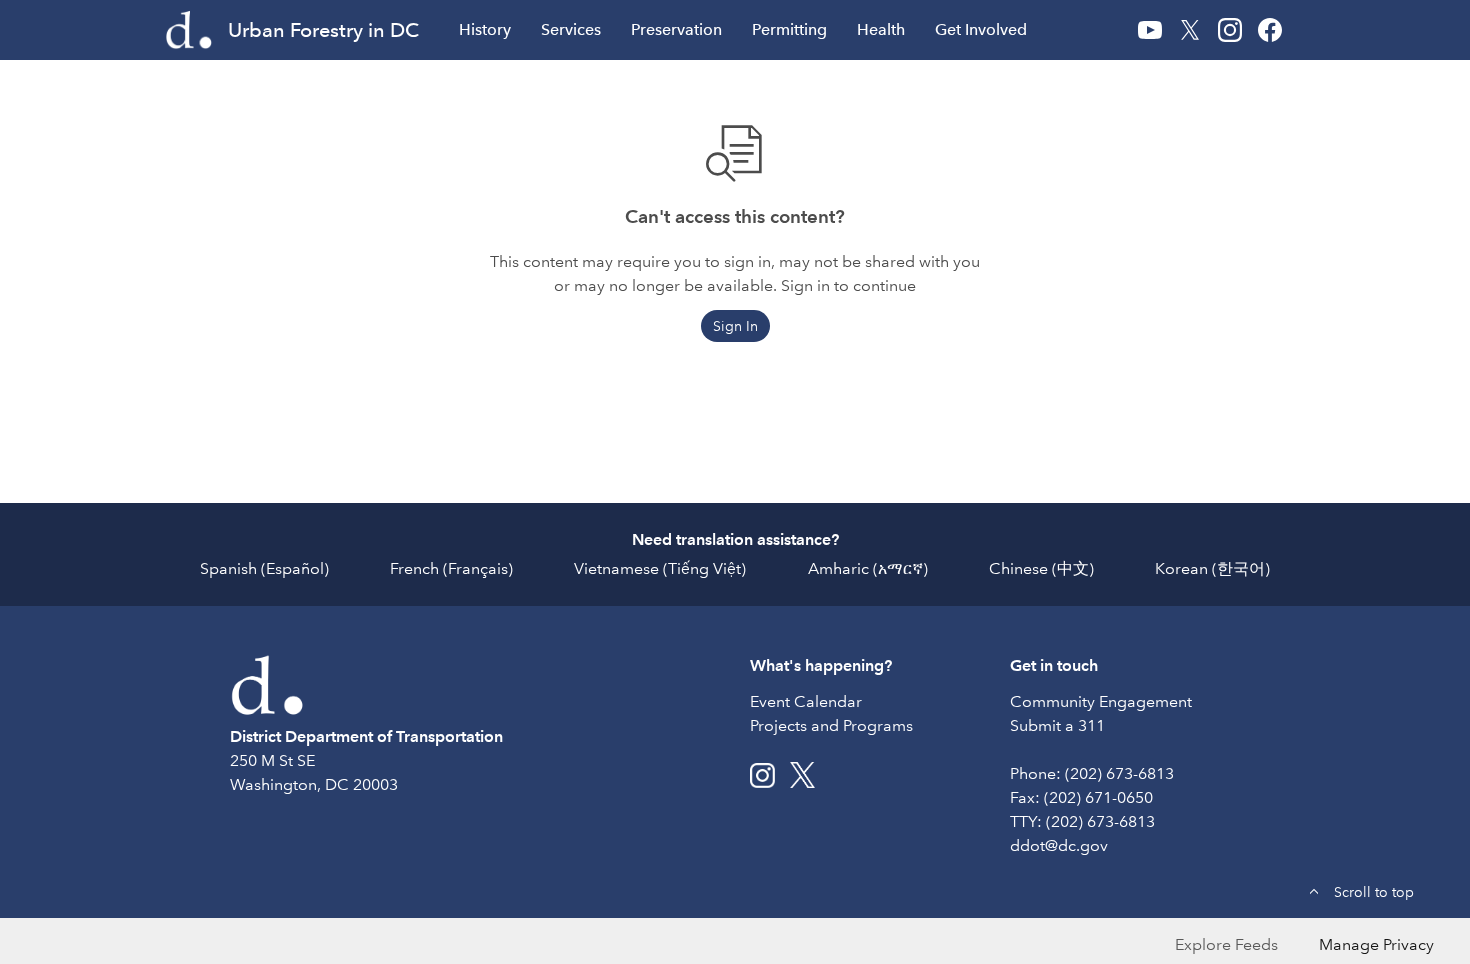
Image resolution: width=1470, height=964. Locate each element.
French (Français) (451, 568)
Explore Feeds (1226, 944)
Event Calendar (806, 701)
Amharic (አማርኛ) (868, 568)
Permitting (789, 29)
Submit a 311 (1057, 725)
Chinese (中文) (1041, 568)
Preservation (676, 29)
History (485, 29)
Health (881, 29)
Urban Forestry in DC (323, 30)
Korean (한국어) (1212, 568)
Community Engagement (1101, 701)
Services (571, 29)
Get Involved (981, 29)
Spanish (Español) (264, 568)
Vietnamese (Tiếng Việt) (660, 568)
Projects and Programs (831, 725)
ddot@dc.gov (1059, 845)
